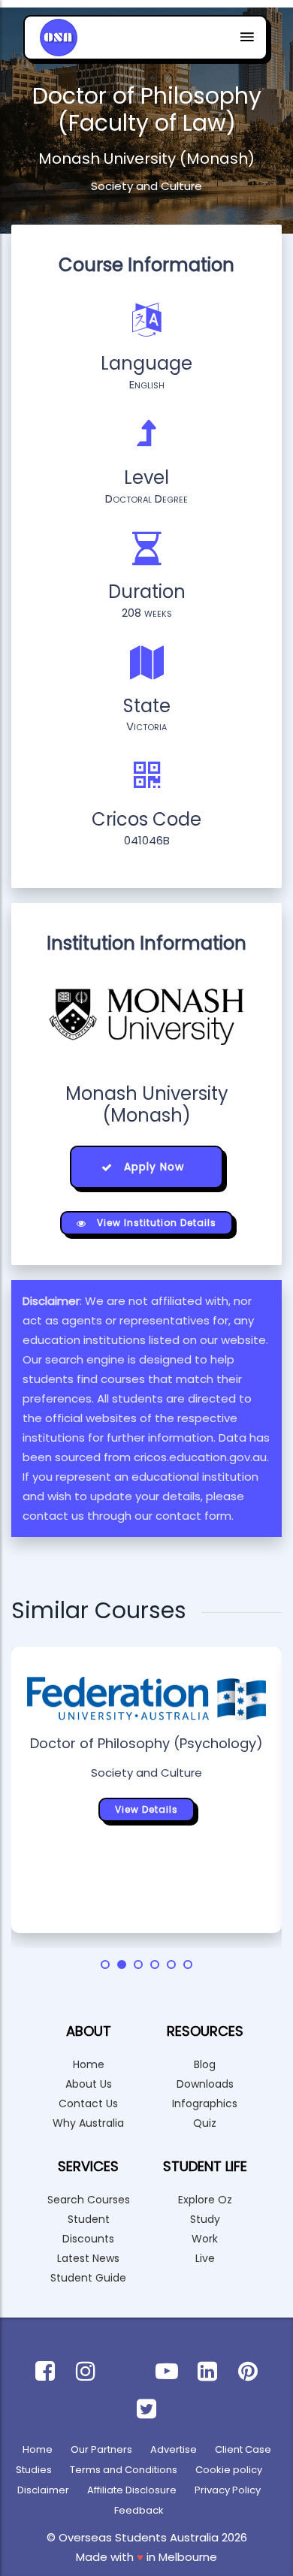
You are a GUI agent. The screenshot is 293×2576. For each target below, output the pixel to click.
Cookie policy (229, 2470)
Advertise (174, 2449)
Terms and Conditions (124, 2470)
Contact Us (88, 2103)
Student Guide (88, 2278)
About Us (89, 2084)
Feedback (139, 2510)
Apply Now (152, 1167)
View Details (146, 1809)
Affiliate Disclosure (132, 2490)
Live (205, 2258)
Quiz (205, 2123)
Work (205, 2239)
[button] (105, 1964)
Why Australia (88, 2123)
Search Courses (89, 2200)
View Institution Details (155, 1223)
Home (89, 2064)
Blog (205, 2064)
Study (205, 2219)
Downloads (205, 2084)
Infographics (205, 2103)
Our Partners (101, 2449)
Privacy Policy (228, 2490)
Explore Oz (205, 2200)
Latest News (88, 2258)
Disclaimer (43, 2490)
